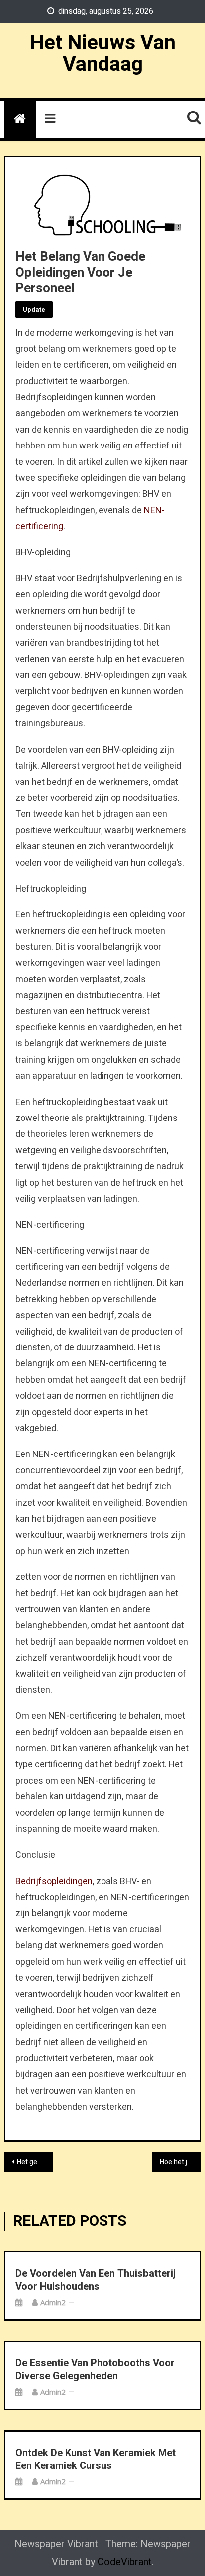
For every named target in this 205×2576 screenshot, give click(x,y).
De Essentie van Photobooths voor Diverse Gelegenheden (95, 2370)
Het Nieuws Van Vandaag (103, 54)
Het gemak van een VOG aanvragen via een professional (35, 2162)
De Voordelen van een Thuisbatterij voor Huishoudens (96, 2280)
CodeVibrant (125, 2562)
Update (34, 309)
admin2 (53, 2302)
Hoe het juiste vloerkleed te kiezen (180, 2162)
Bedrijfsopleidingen (54, 1881)
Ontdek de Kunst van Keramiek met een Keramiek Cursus (96, 2460)
